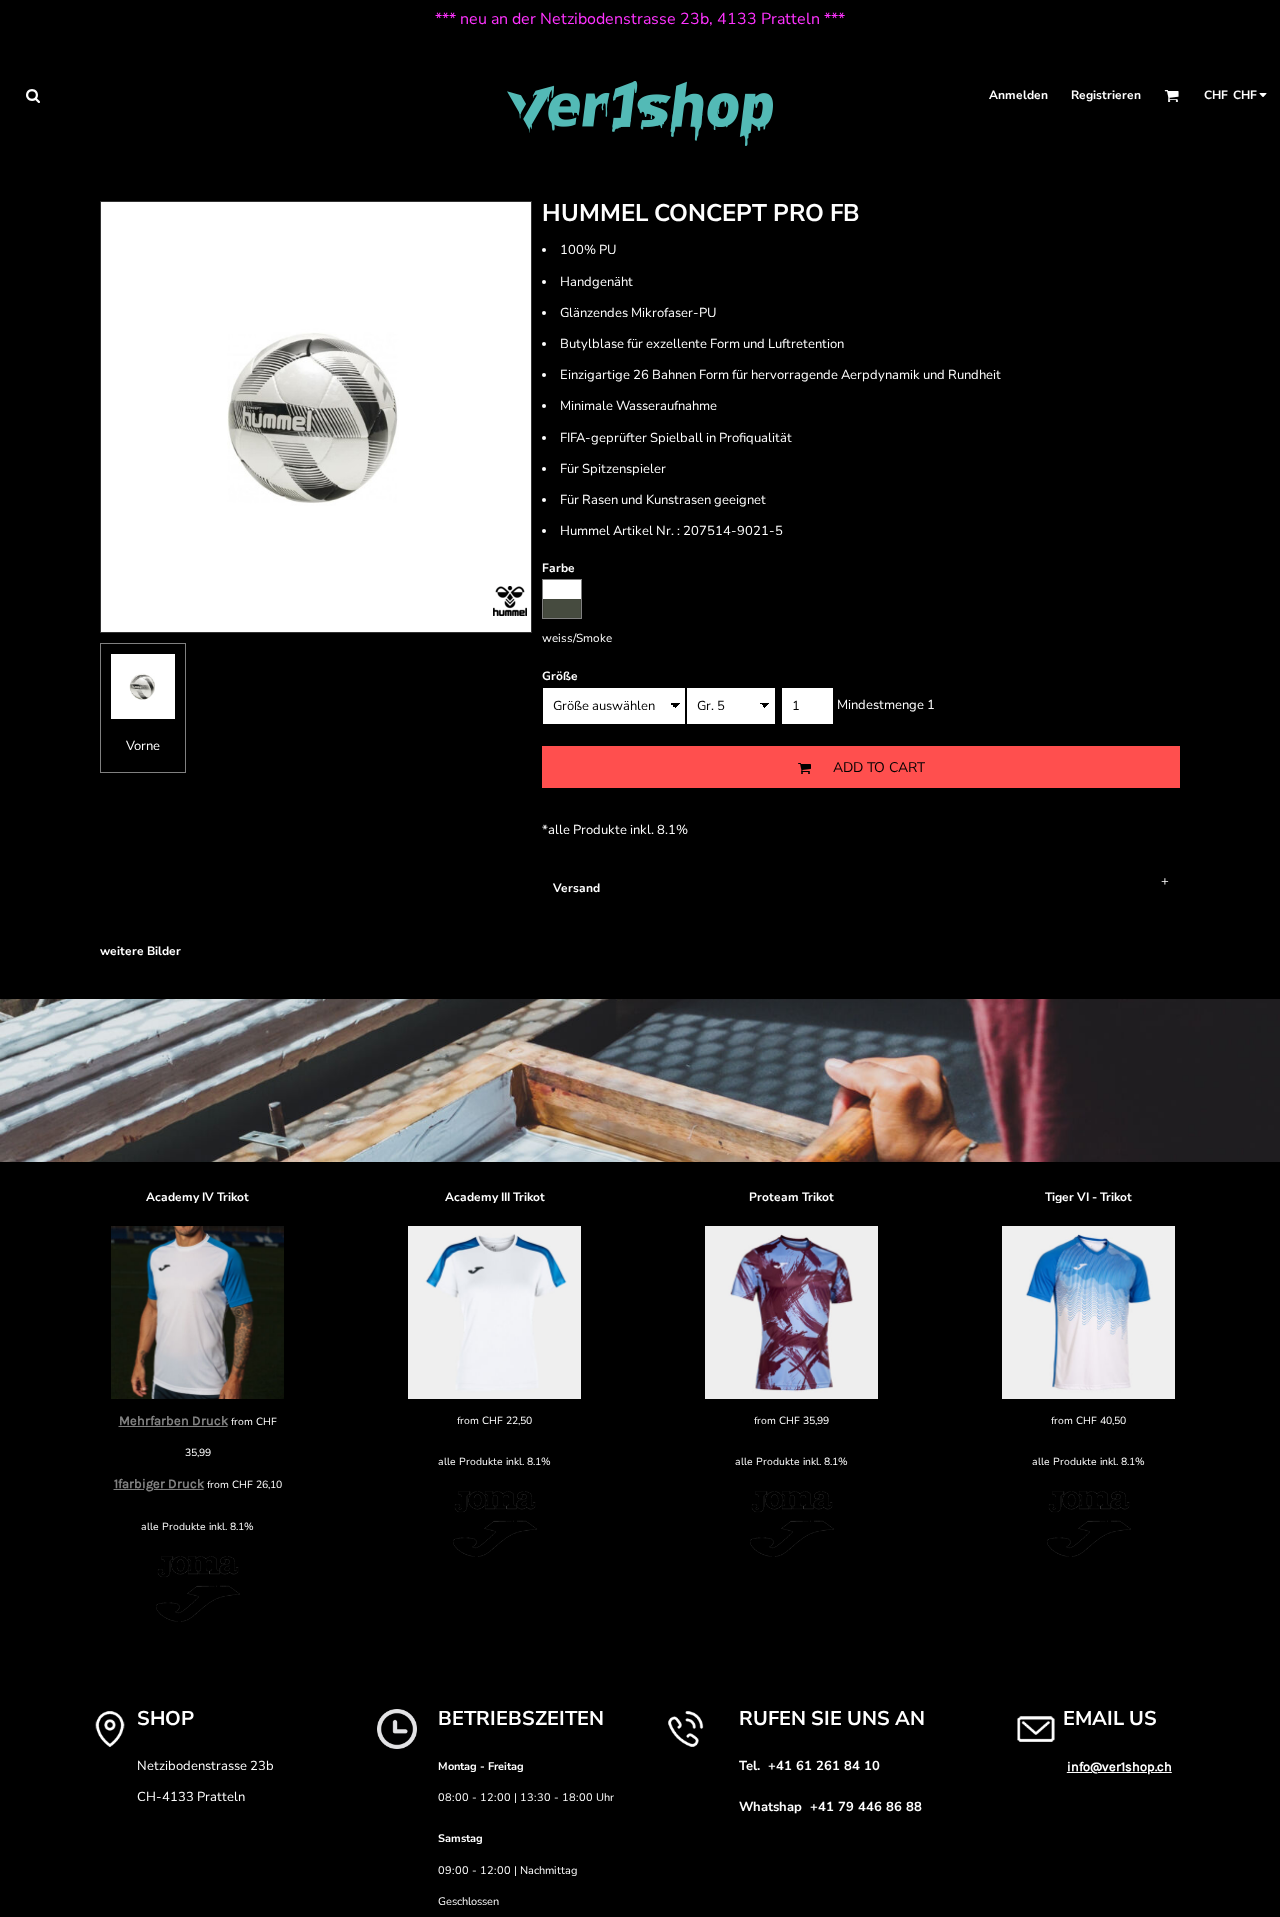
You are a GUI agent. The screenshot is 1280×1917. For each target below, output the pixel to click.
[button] (32, 95)
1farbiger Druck (159, 1483)
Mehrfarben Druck (173, 1420)
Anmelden (1018, 95)
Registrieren (1106, 95)
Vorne (143, 746)
